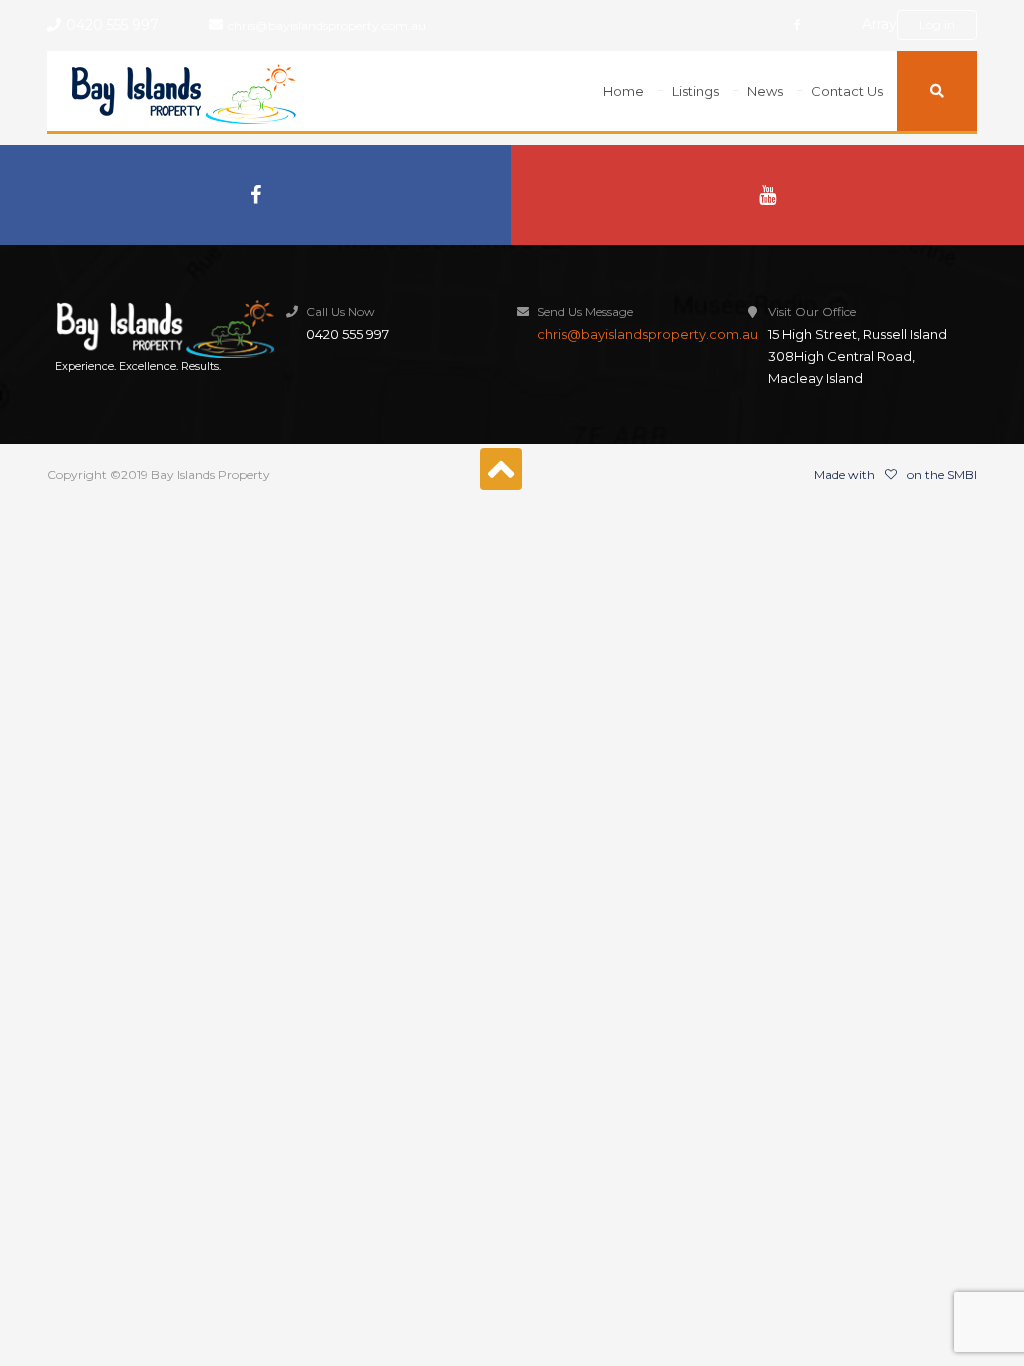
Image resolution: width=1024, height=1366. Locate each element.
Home (623, 91)
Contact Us (847, 91)
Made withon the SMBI (895, 474)
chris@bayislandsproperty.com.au (327, 25)
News (765, 91)
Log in (937, 24)
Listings (695, 91)
